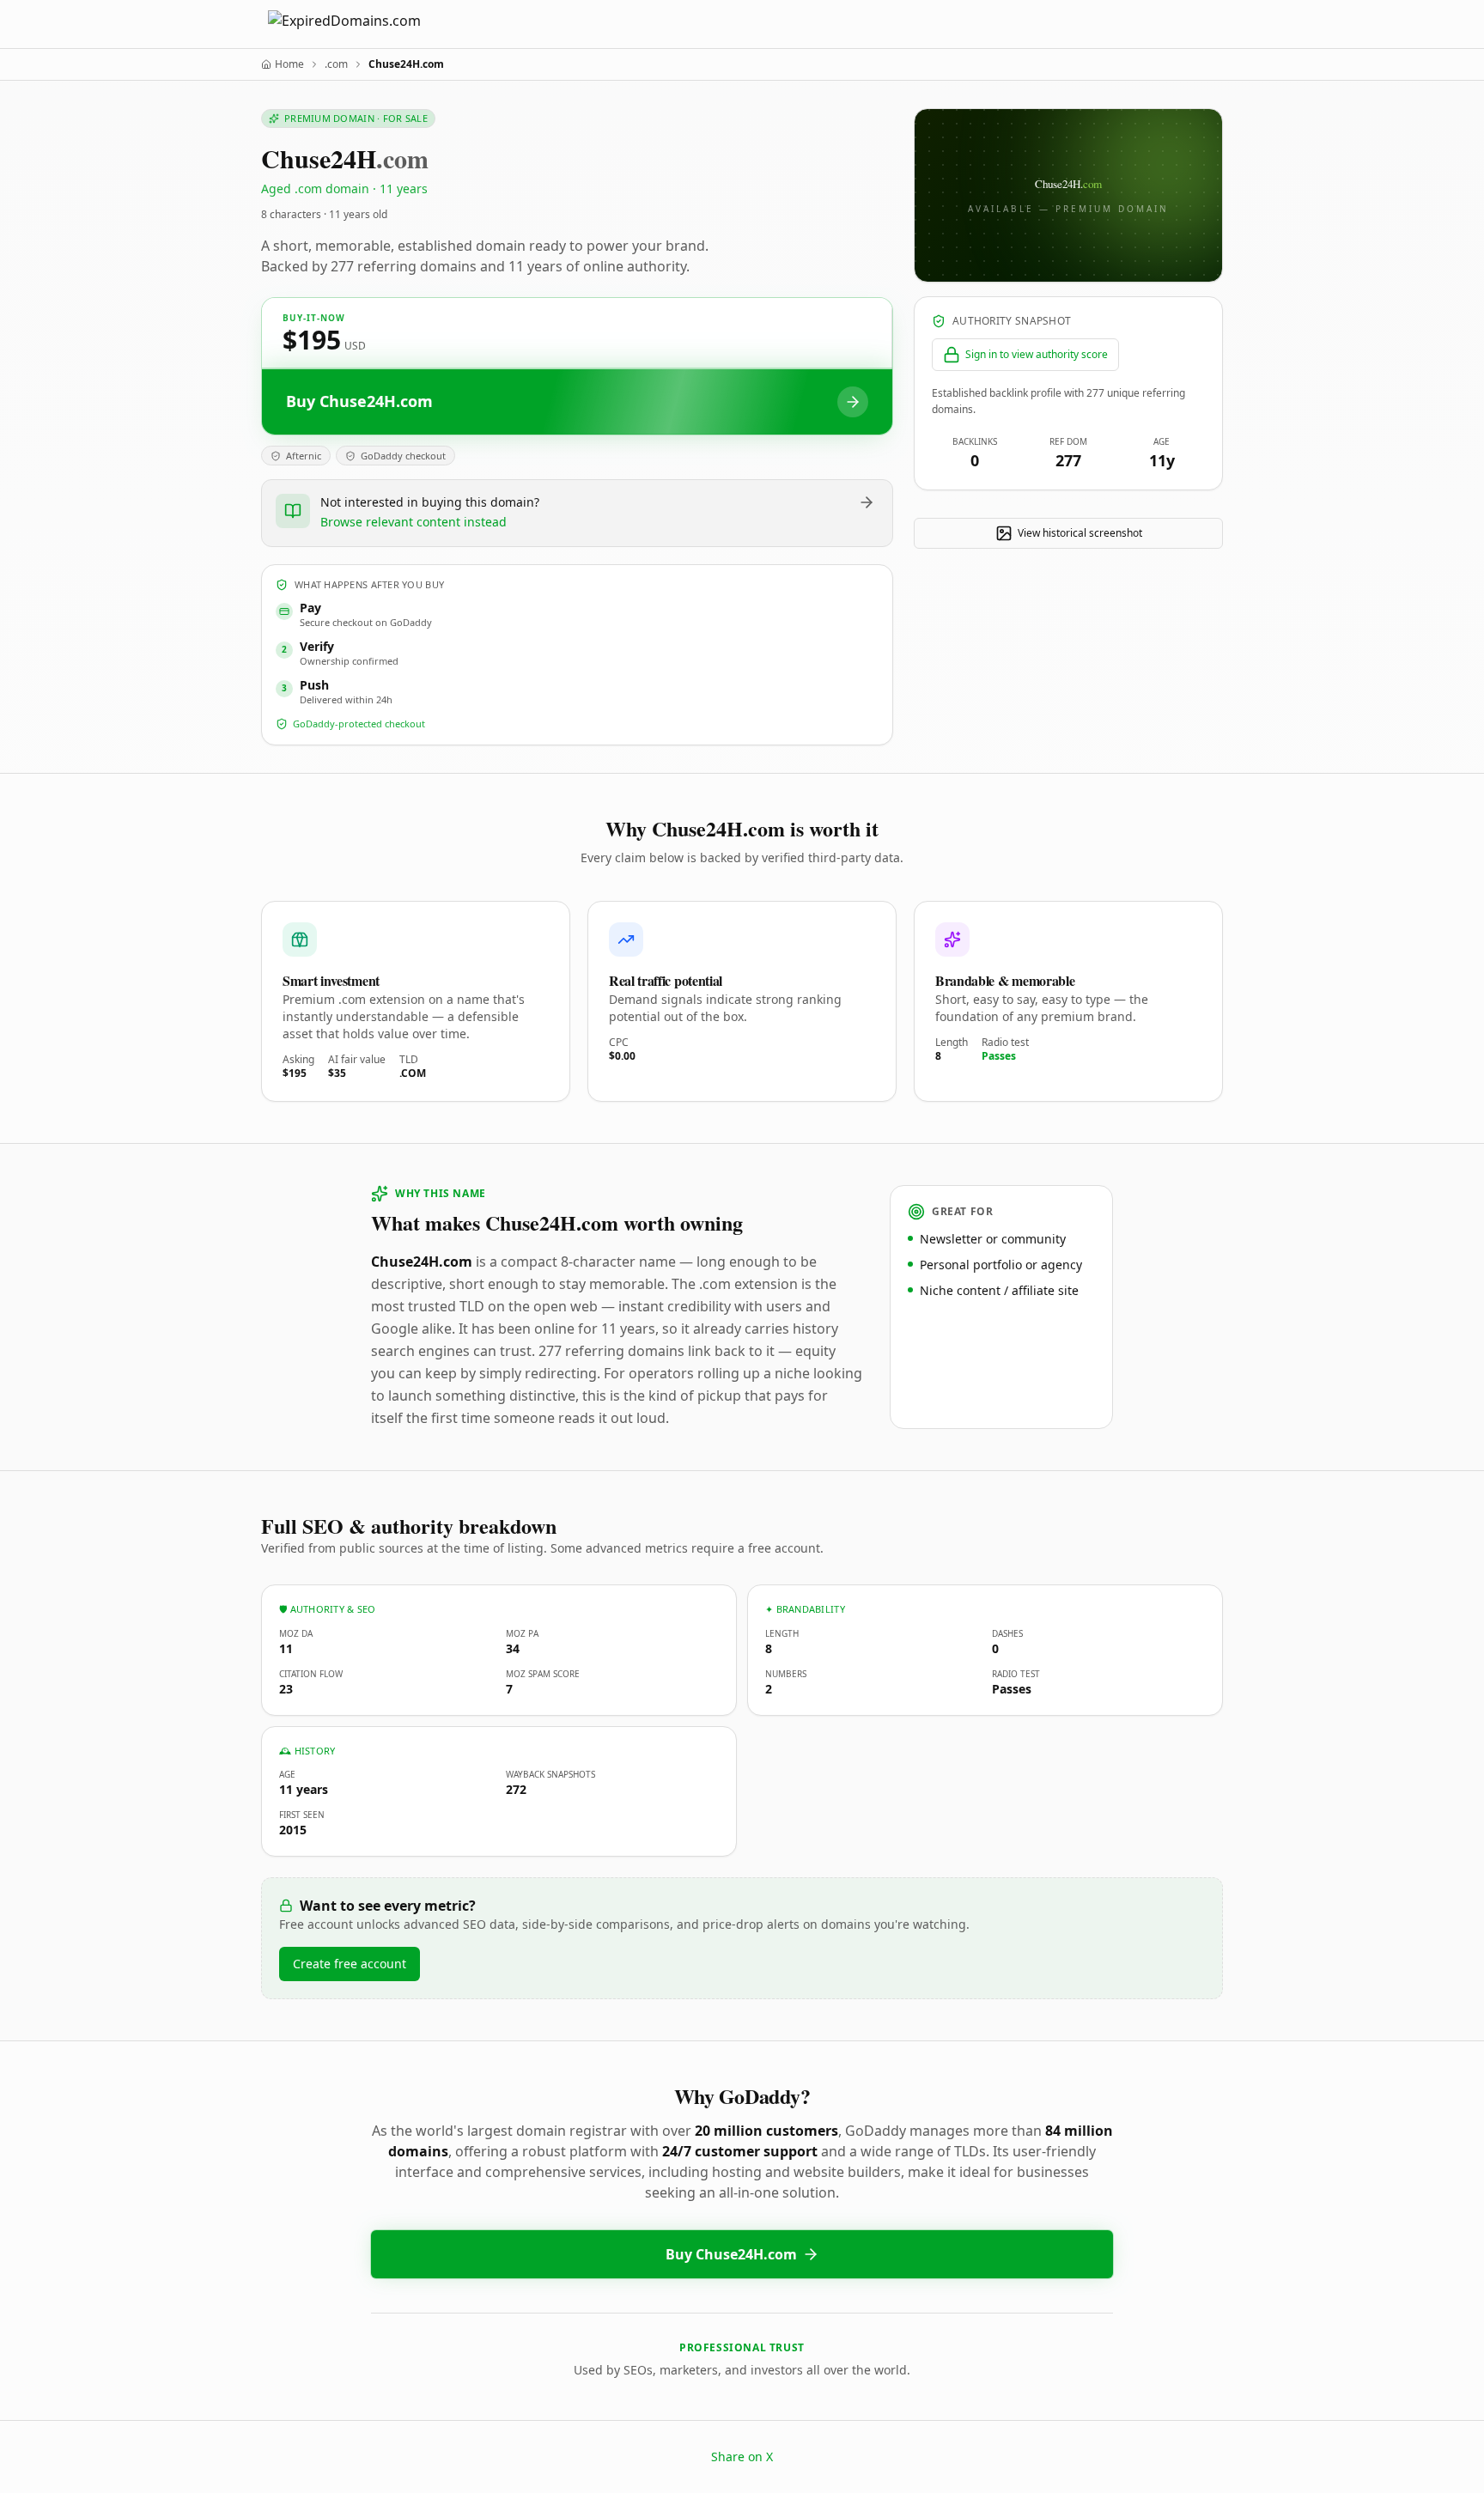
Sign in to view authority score (1037, 354)
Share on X (742, 2457)
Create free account (350, 1964)
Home (289, 64)
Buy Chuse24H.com (731, 2254)
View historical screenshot (1080, 533)
